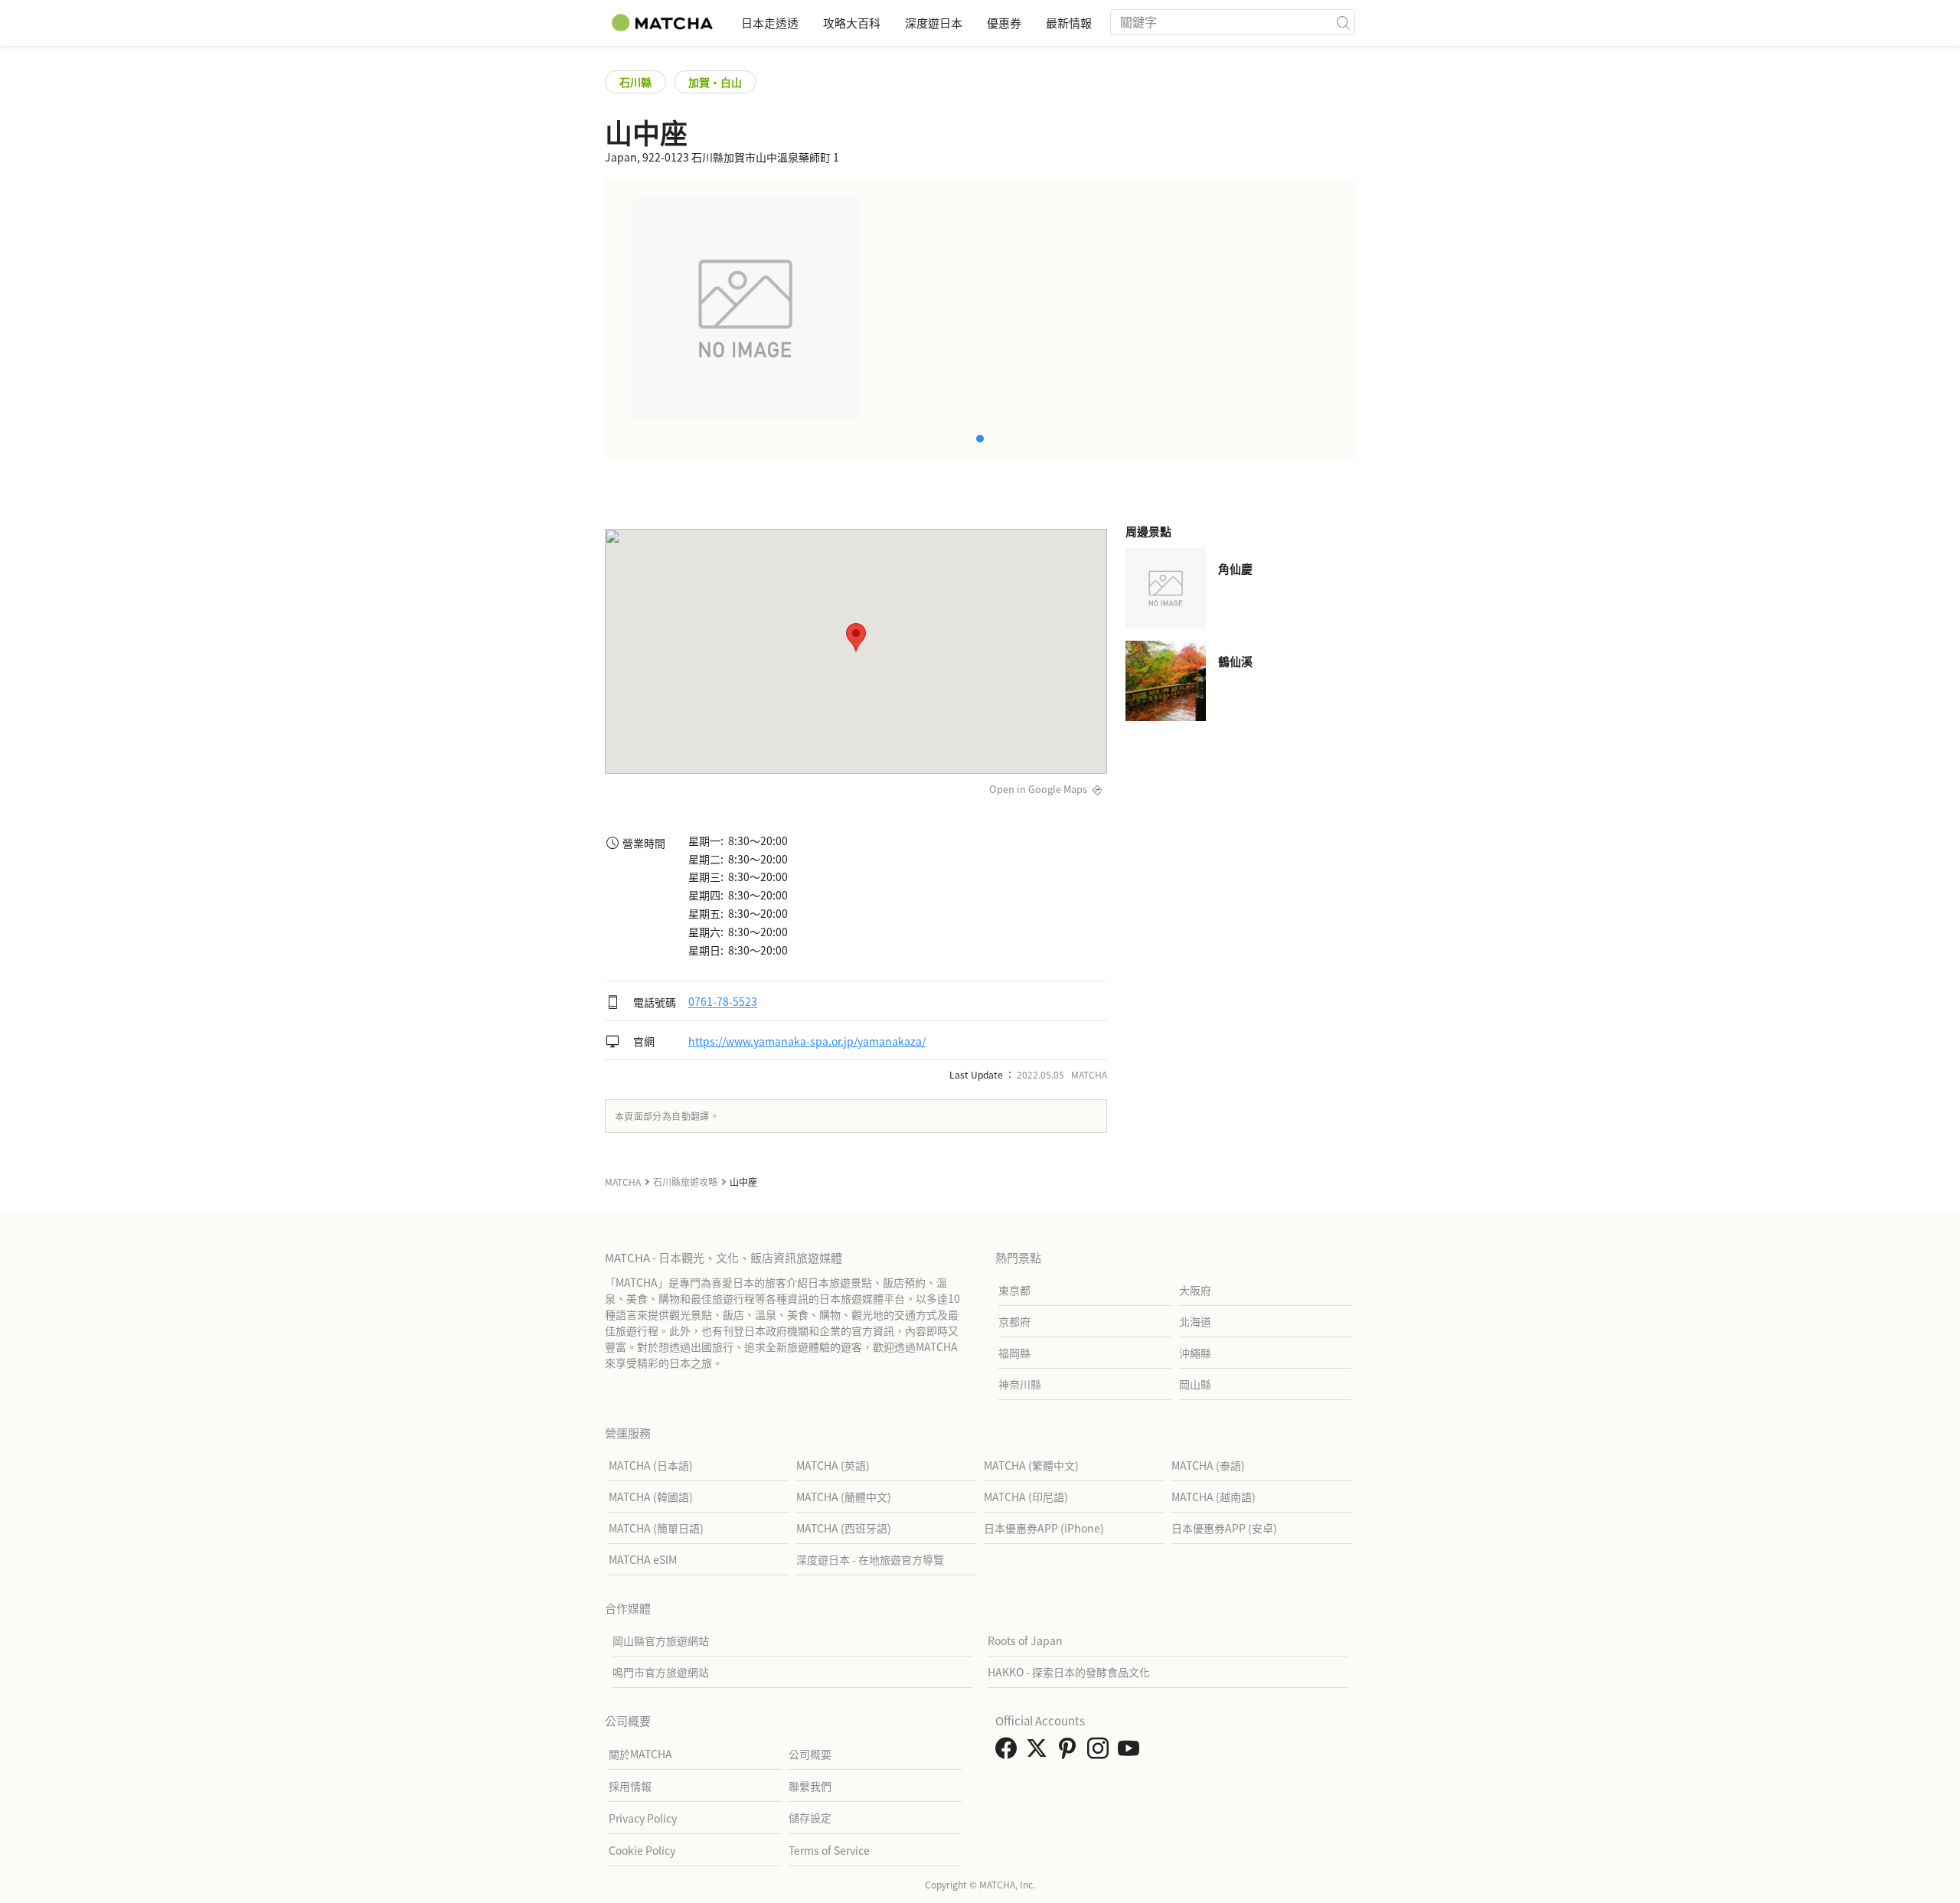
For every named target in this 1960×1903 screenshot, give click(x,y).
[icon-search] (1343, 22)
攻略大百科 (852, 23)
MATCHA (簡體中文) (844, 1497)
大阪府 (1195, 1290)
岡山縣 (1195, 1384)
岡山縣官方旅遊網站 (661, 1640)
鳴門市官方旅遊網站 (661, 1672)
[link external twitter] (1040, 1752)
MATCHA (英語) (833, 1465)
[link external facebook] (1009, 1752)
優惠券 (1004, 23)
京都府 (1014, 1321)
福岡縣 (1014, 1353)
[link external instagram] (1101, 1752)
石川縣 (635, 82)
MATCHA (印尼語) (1026, 1497)
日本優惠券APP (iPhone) (1044, 1528)
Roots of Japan (1025, 1640)
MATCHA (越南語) (1214, 1497)
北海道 (1195, 1321)
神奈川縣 (1020, 1384)
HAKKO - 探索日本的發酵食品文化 (1069, 1672)
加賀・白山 (715, 82)
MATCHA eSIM (643, 1559)
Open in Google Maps (1038, 789)
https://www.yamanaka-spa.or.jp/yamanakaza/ (807, 1041)
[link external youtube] (1132, 1752)
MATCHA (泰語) (1208, 1465)
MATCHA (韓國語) (651, 1497)
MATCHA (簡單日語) (656, 1528)
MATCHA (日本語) (651, 1465)
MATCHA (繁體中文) (1031, 1465)
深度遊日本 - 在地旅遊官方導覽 (870, 1559)
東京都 (1014, 1290)
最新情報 (1069, 23)
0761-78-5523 (723, 1002)
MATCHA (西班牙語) (844, 1528)
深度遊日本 (934, 23)
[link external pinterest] (1070, 1752)
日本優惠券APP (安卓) (1224, 1528)
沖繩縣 (1195, 1353)
